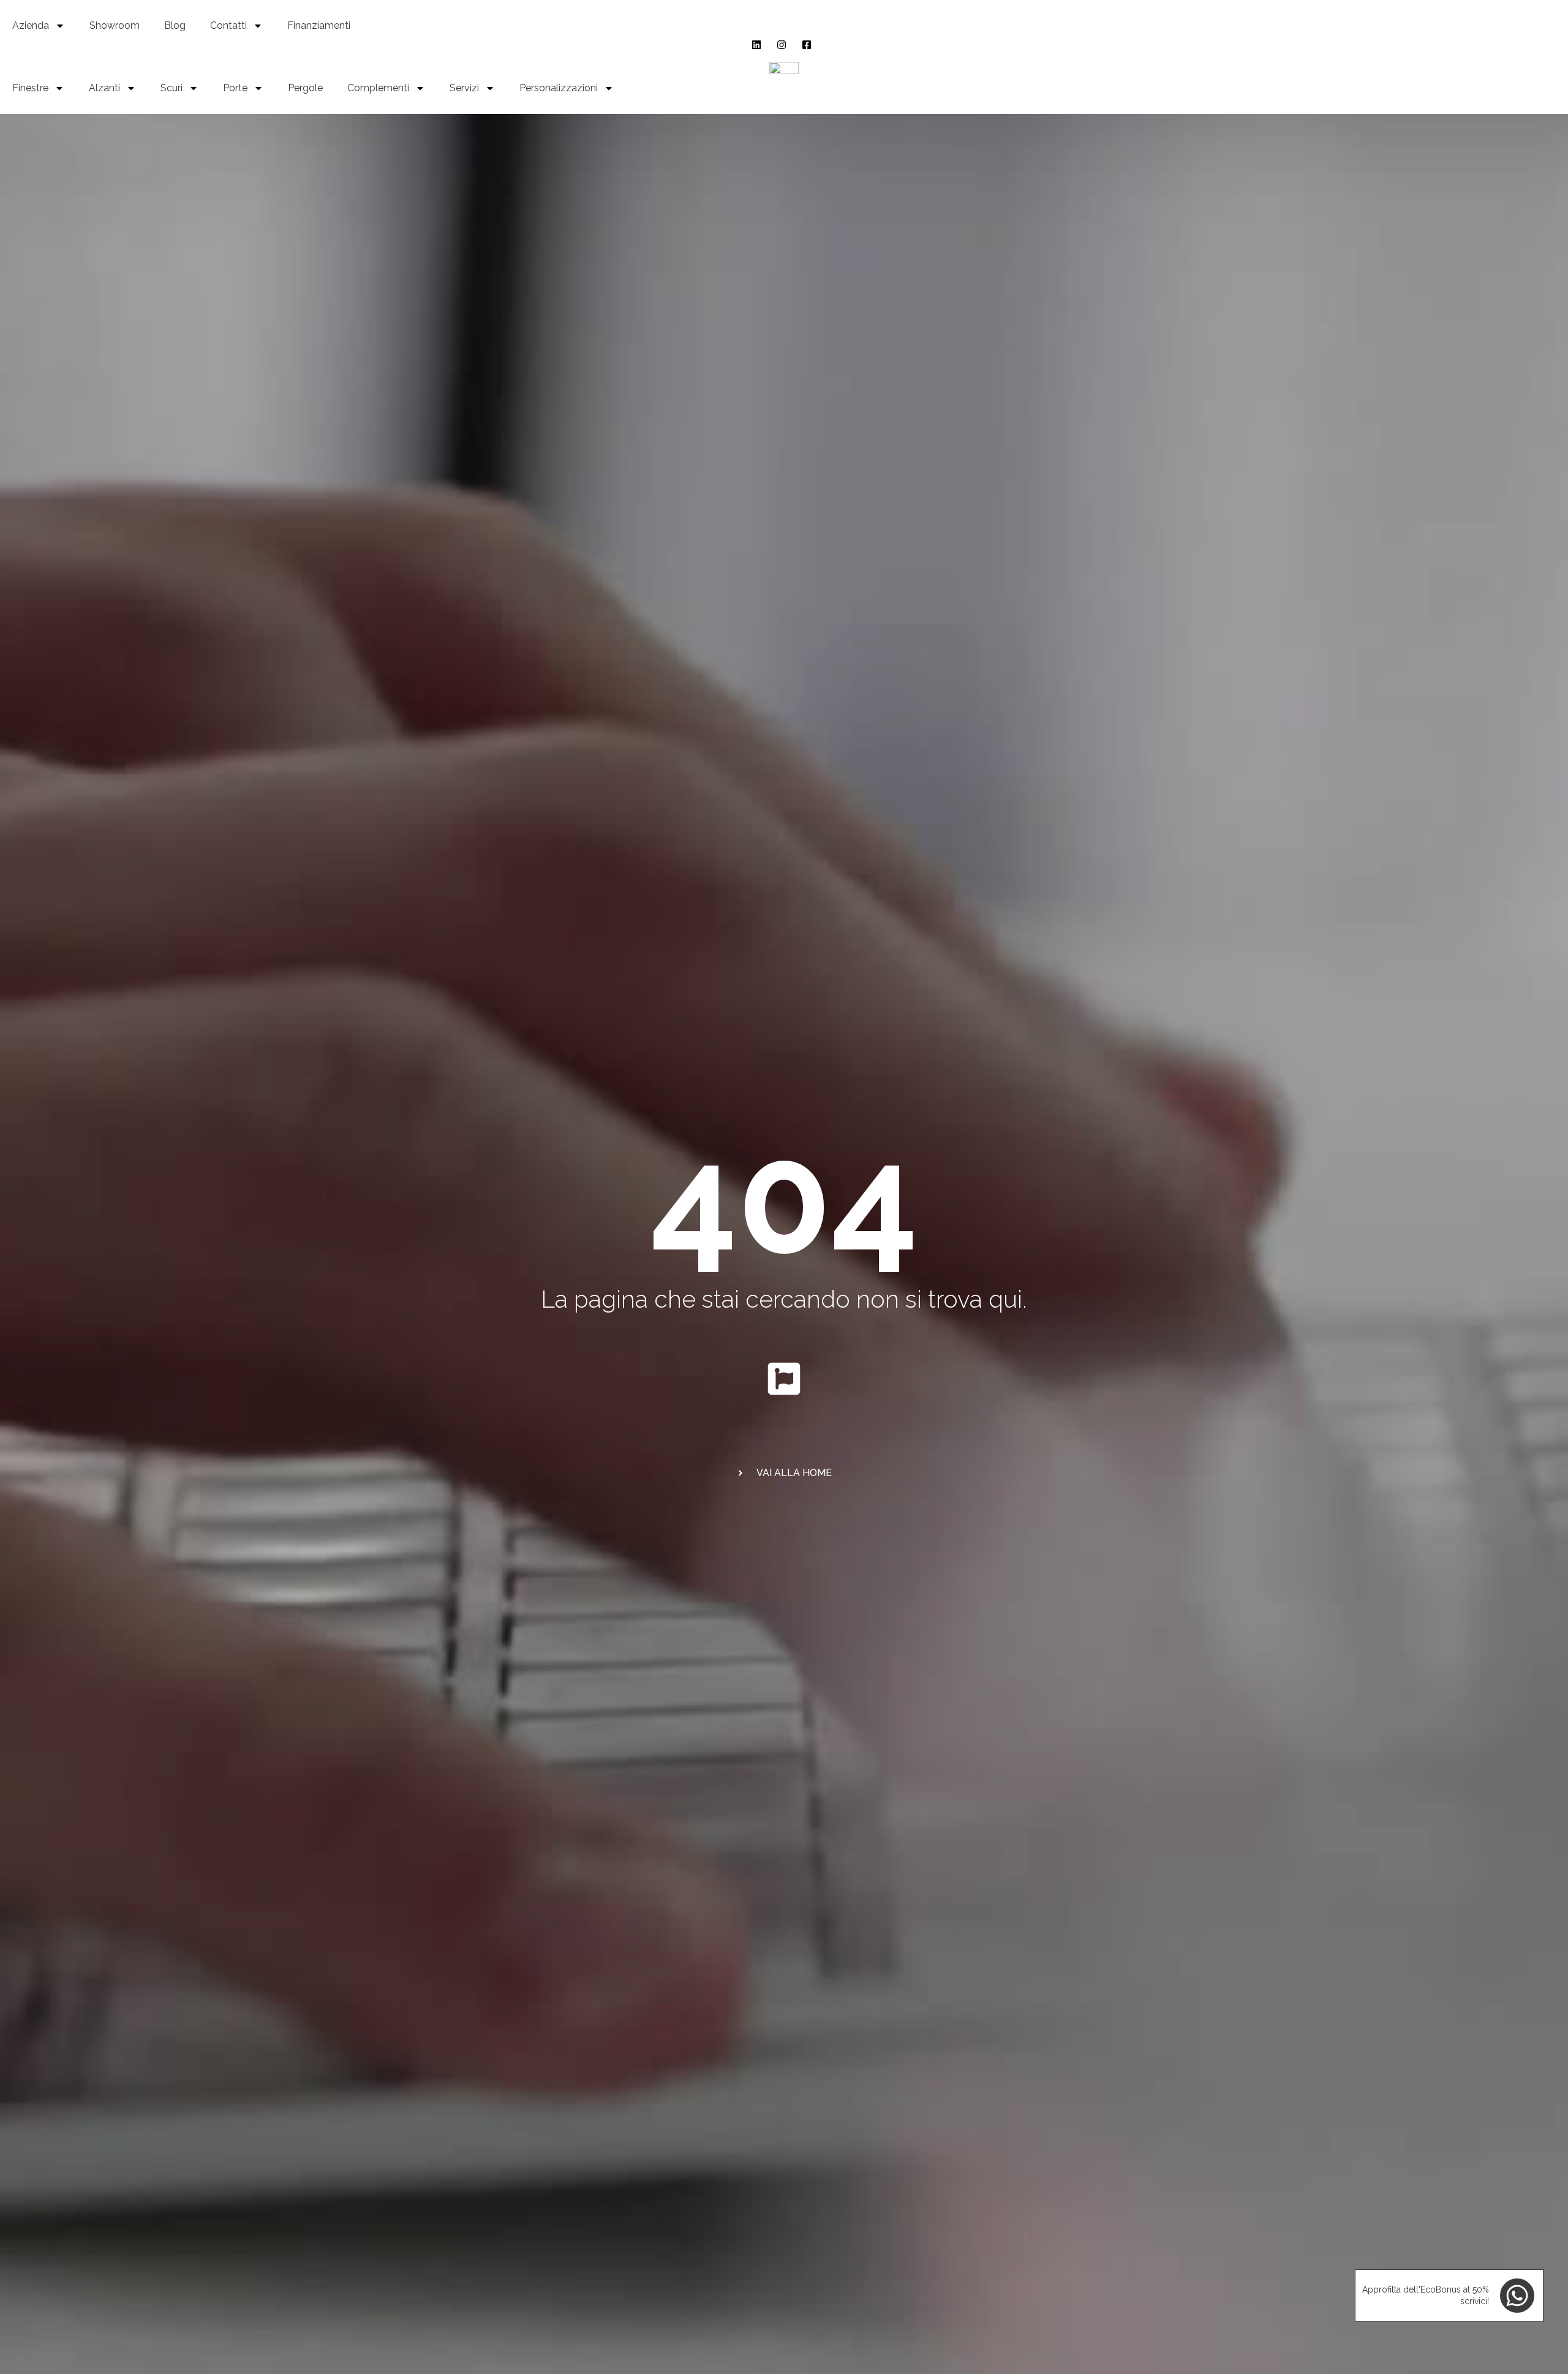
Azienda (31, 25)
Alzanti (104, 88)
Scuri (171, 88)
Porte (235, 88)
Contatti (228, 25)
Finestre (30, 88)
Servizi (464, 88)
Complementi (378, 88)
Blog (175, 25)
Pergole (305, 88)
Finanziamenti (319, 25)
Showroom (115, 25)
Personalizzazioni (559, 88)
